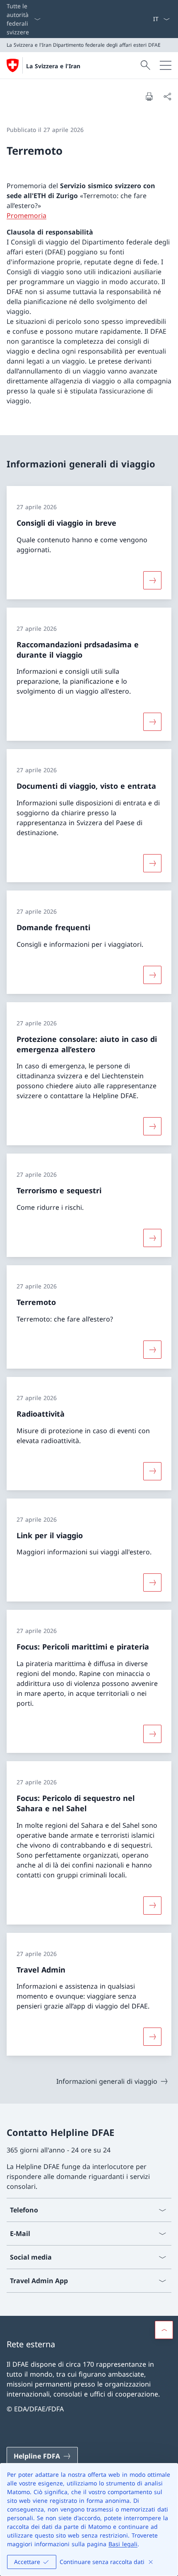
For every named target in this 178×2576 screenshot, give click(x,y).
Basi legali (123, 2544)
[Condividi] (167, 96)
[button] (164, 2330)
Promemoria (26, 215)
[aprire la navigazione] (166, 65)
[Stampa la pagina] (149, 96)
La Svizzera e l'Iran (53, 66)
